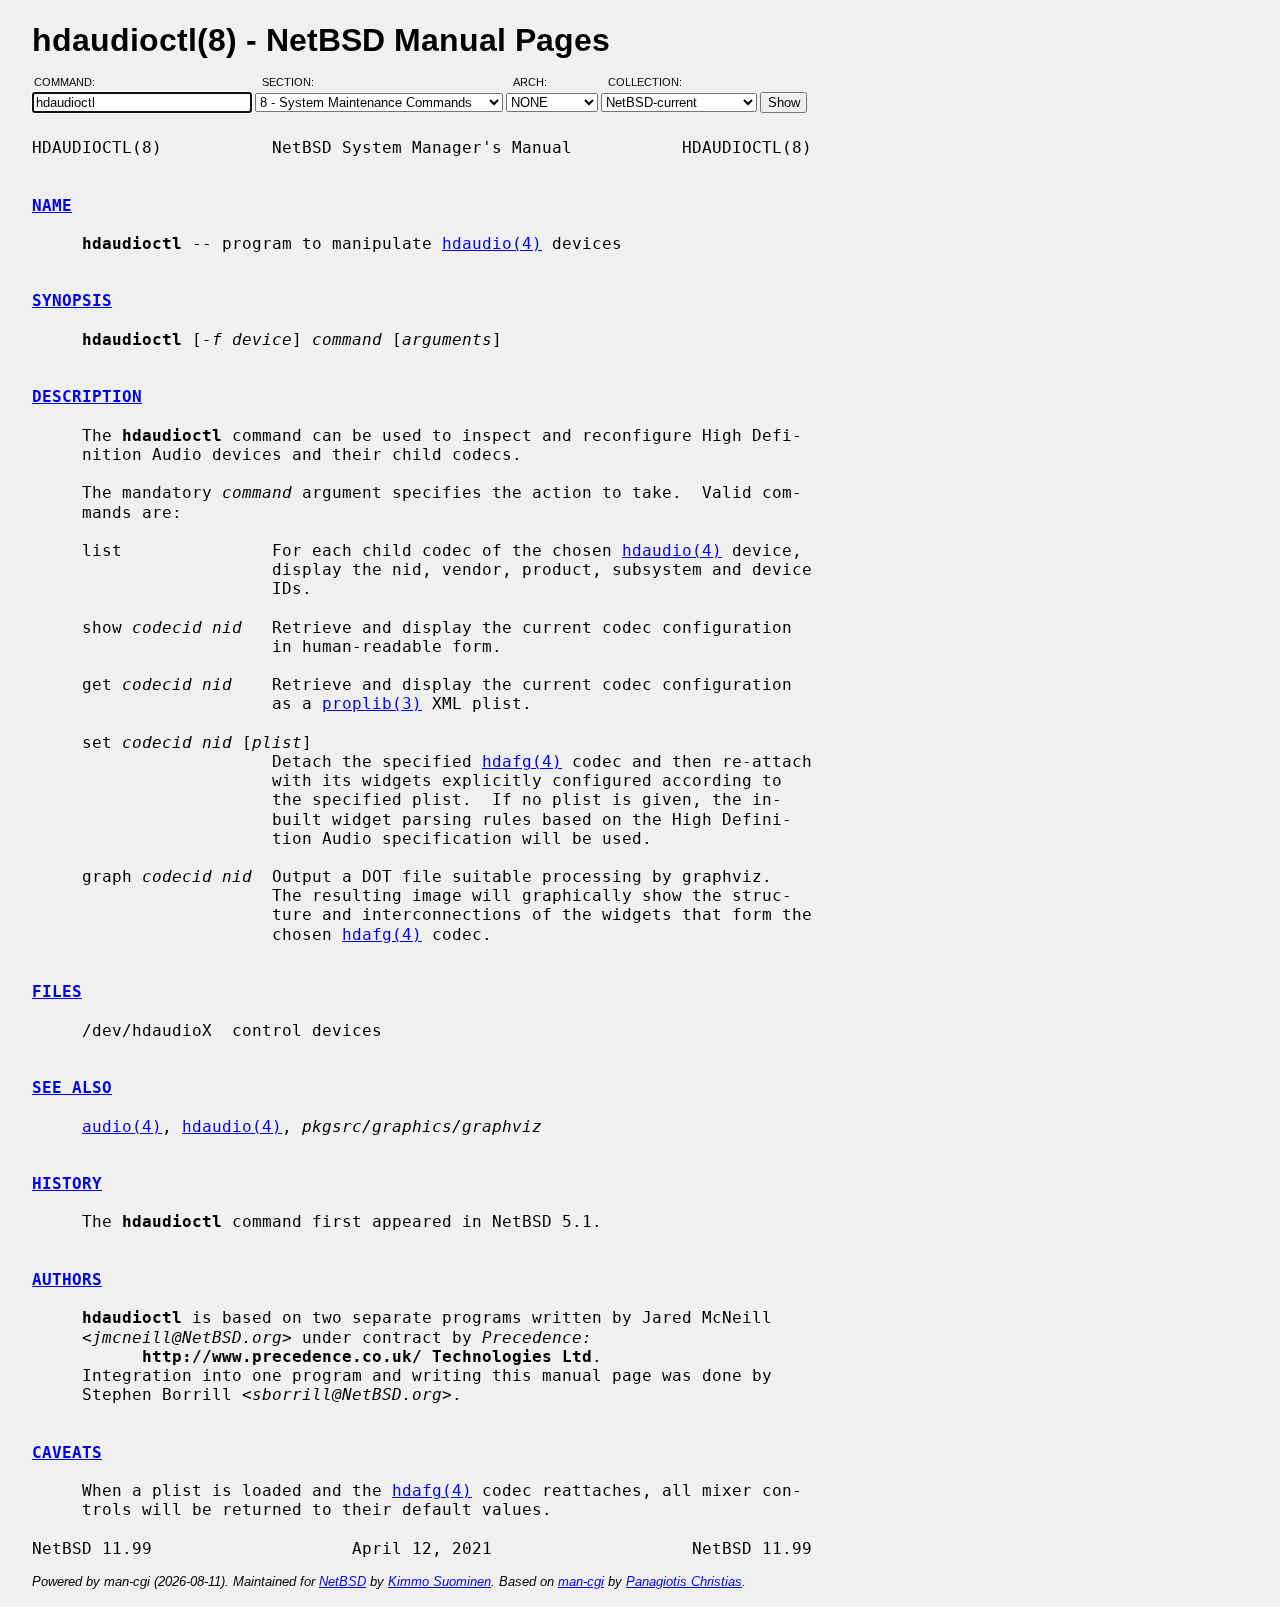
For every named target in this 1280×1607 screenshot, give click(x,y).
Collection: (645, 83)
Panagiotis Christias (684, 1581)
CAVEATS (67, 1452)
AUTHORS (67, 1279)
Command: (70, 83)
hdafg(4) (522, 761)
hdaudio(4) (492, 243)
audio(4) (122, 1126)
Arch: (539, 83)
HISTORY (67, 1183)
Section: (292, 83)
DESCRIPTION (87, 396)
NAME (52, 205)
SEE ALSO (72, 1087)
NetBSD (342, 1581)
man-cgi (581, 1581)
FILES (57, 991)
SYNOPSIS (72, 300)
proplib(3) (372, 703)
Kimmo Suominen (439, 1581)
